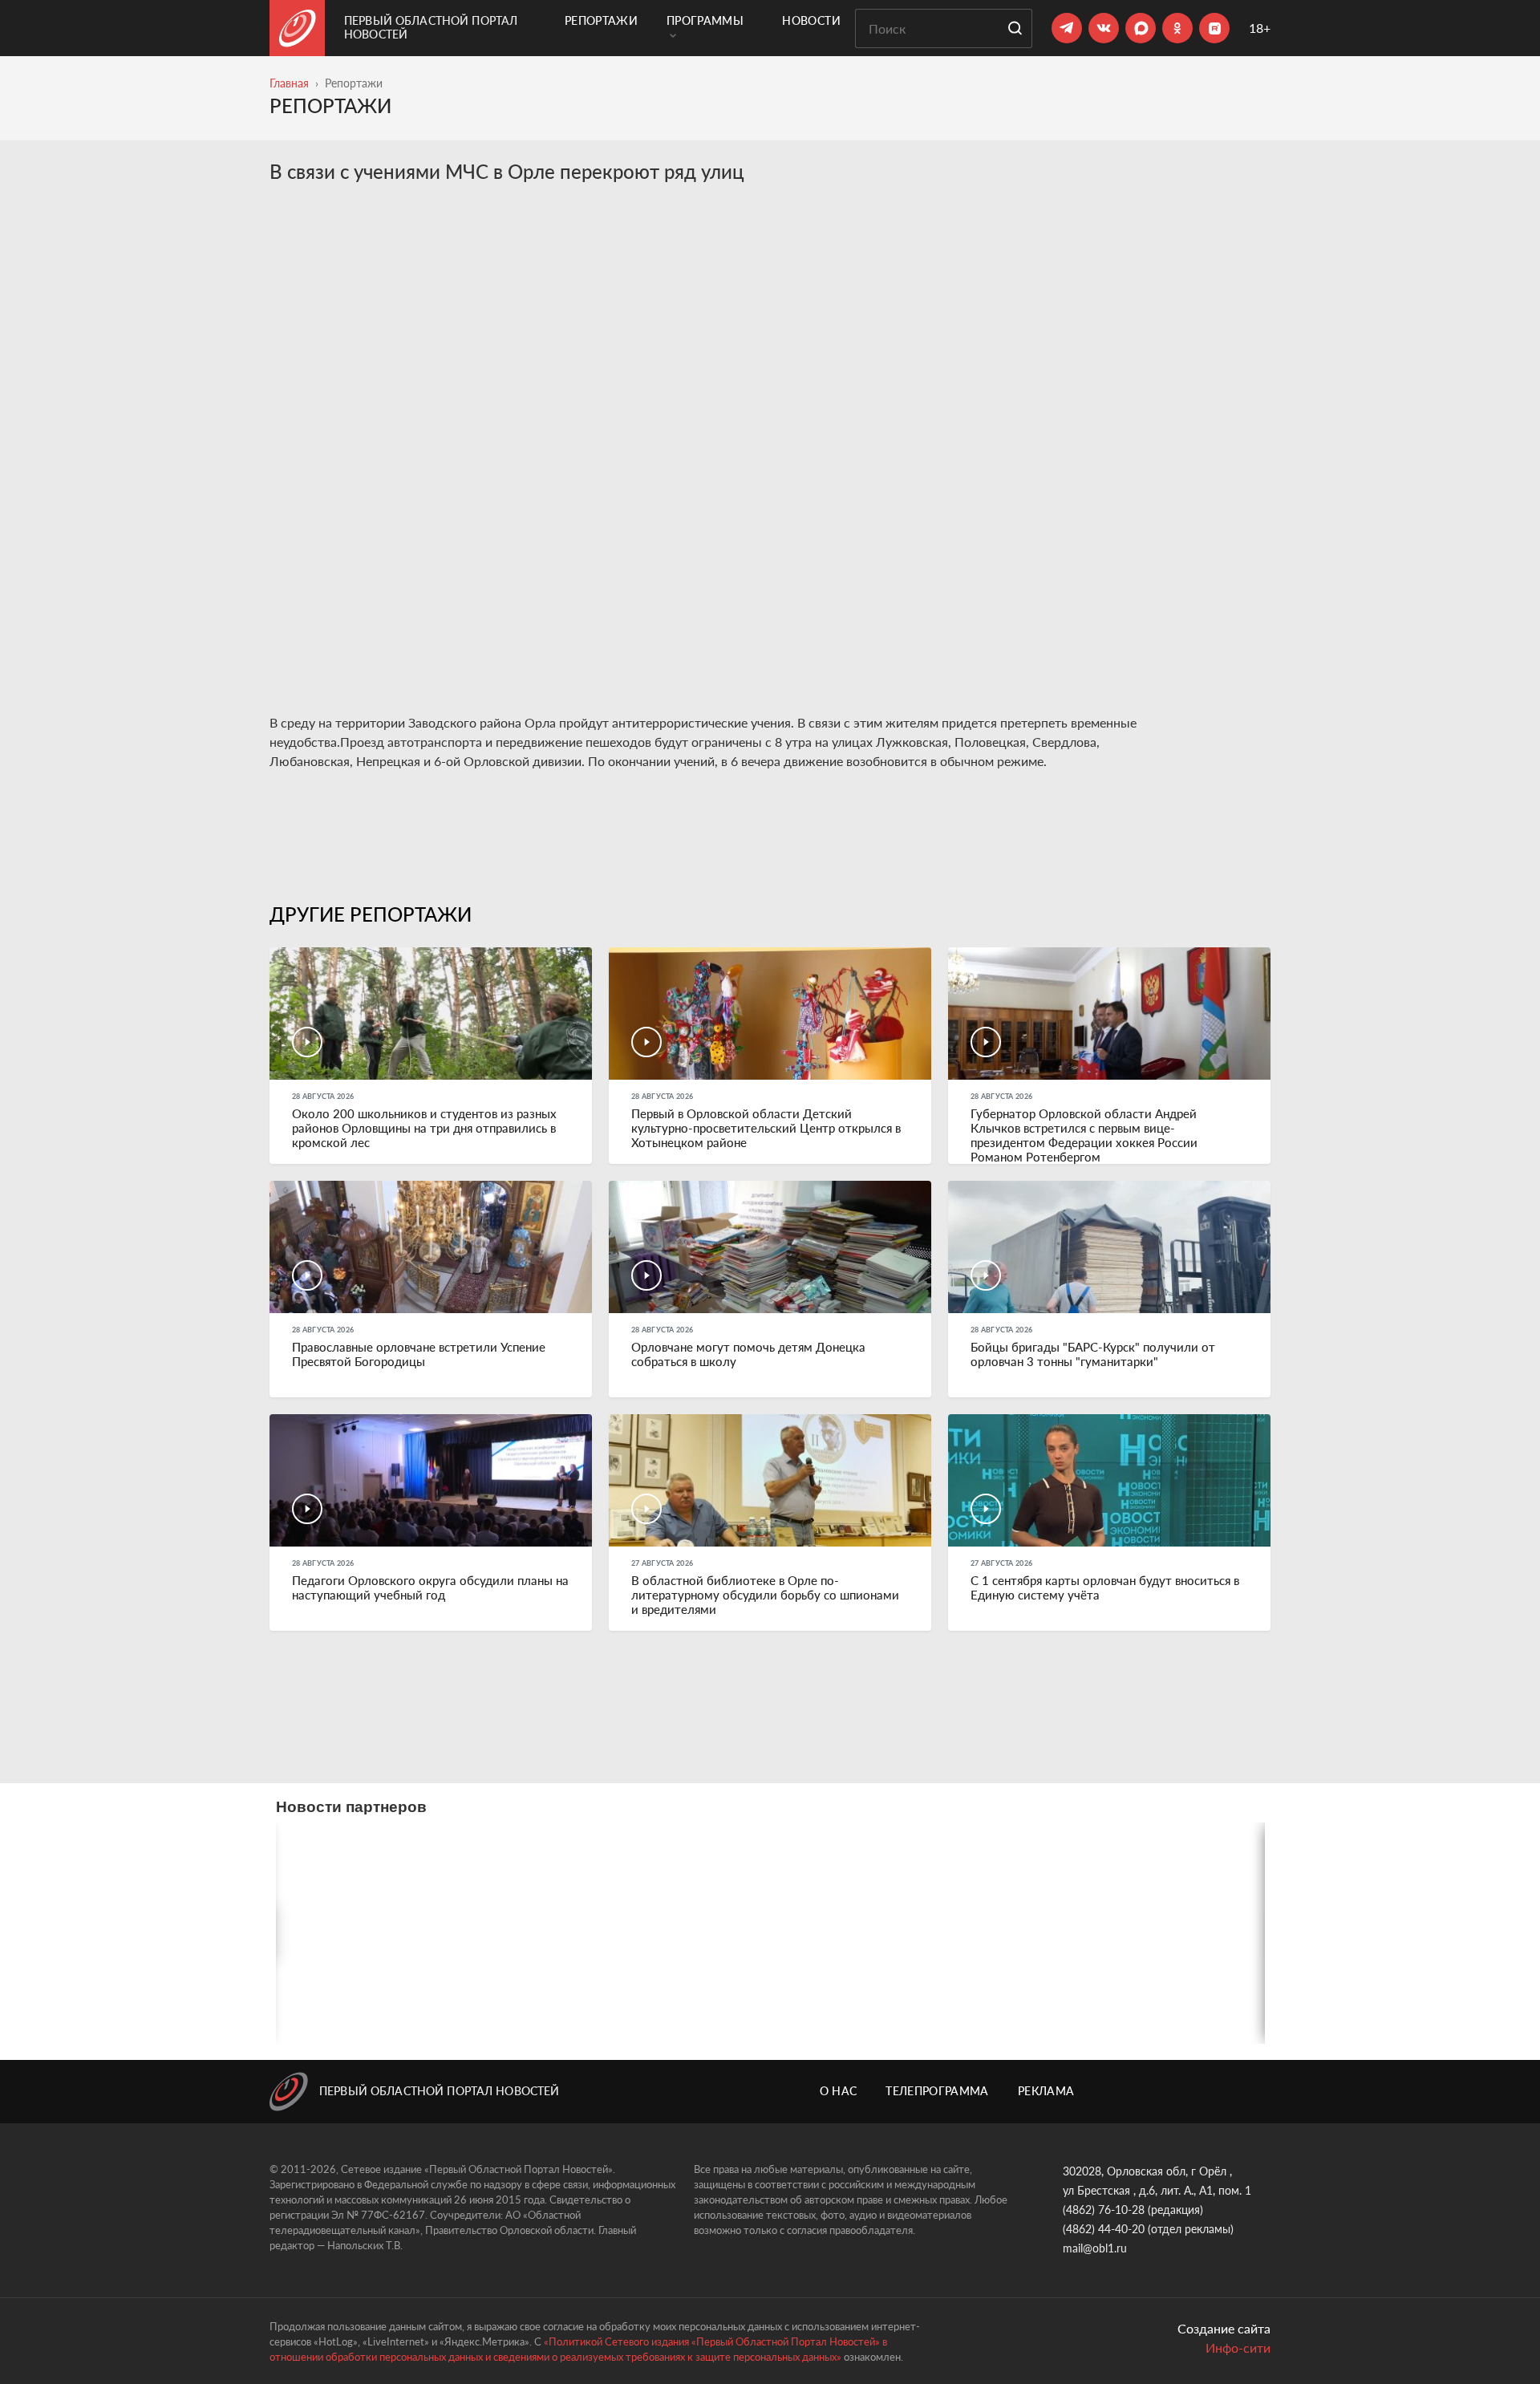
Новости (811, 20)
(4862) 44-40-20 (1104, 2229)
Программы (705, 20)
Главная (289, 83)
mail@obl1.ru (1095, 2248)
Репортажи (601, 20)
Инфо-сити (1238, 2348)
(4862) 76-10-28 (1104, 2210)
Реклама (1046, 2091)
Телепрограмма (937, 2091)
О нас (839, 2091)
